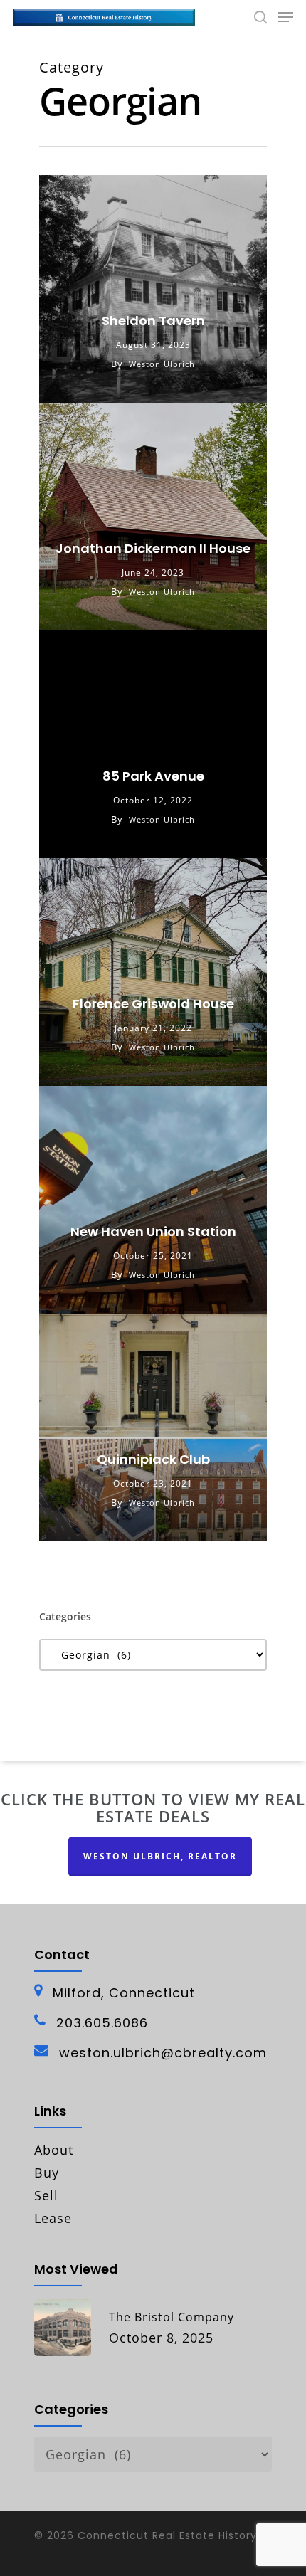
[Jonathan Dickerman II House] (153, 517)
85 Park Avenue (153, 776)
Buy (47, 2173)
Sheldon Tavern (153, 321)
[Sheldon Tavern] (153, 289)
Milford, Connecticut (124, 1993)
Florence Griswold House (153, 1004)
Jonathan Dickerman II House (153, 548)
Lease (53, 2218)
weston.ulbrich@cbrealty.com (163, 2053)
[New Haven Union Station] (153, 1200)
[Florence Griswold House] (153, 972)
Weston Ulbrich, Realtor (160, 1856)
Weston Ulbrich (162, 364)
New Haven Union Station (153, 1231)
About (54, 2150)
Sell (46, 2195)
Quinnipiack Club (153, 1459)
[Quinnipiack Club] (153, 1427)
